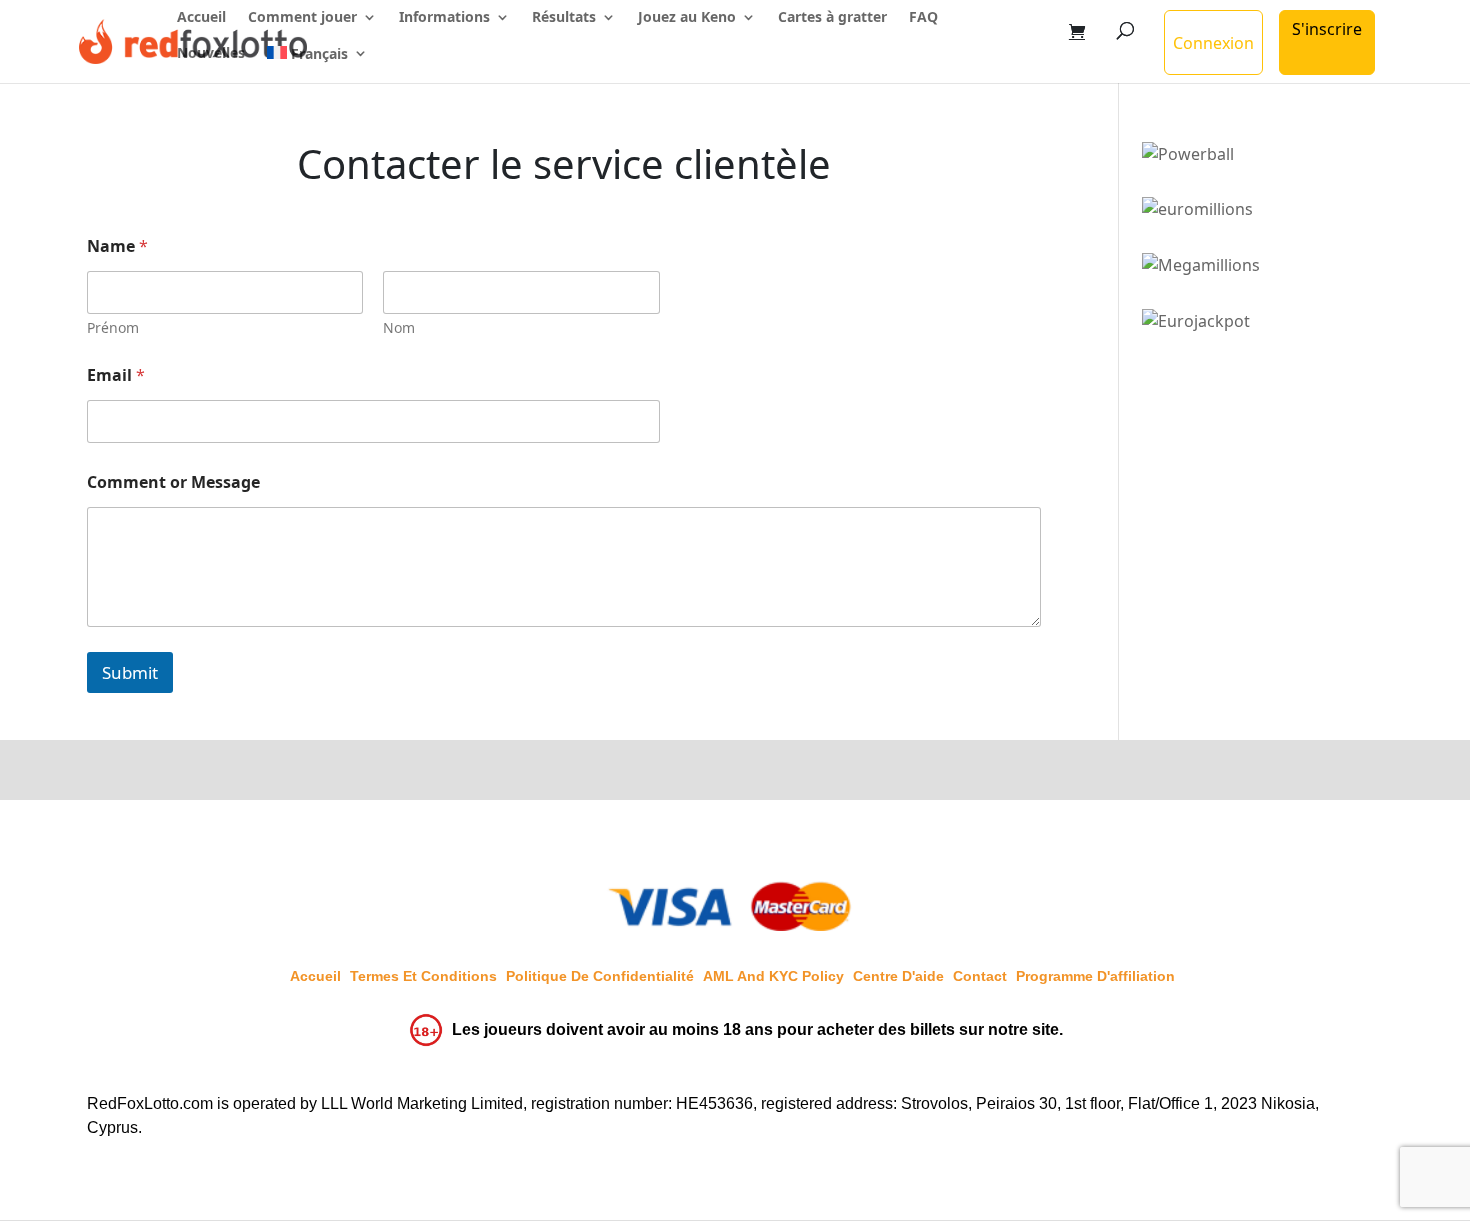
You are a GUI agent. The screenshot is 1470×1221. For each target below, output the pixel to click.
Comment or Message (173, 482)
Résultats (564, 18)
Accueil (201, 18)
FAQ (923, 18)
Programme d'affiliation (1095, 976)
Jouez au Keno (687, 18)
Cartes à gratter (832, 18)
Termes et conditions (423, 976)
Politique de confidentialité (600, 976)
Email (116, 375)
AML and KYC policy (773, 976)
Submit (130, 672)
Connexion (1213, 43)
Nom (399, 327)
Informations (444, 18)
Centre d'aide (898, 976)
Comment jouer (302, 18)
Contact (980, 976)
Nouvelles (211, 54)
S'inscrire (1327, 29)
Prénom (113, 327)
